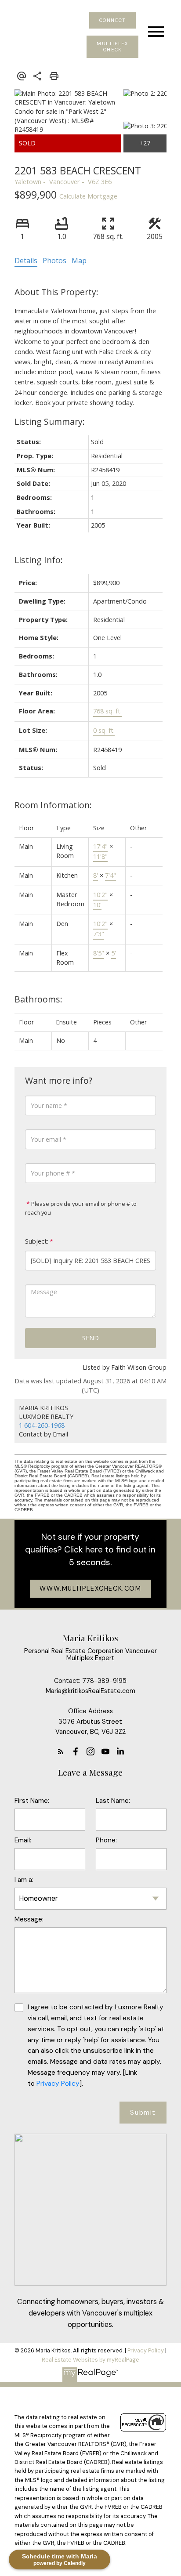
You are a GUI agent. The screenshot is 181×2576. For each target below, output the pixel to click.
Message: (29, 1919)
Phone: (106, 1840)
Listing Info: (39, 560)
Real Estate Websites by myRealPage (90, 2360)
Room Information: (53, 805)
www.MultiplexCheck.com (90, 1588)
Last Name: (113, 1801)
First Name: (32, 1801)
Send (90, 1338)
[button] (112, 20)
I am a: (24, 1880)
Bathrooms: (38, 999)
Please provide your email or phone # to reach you (81, 1208)
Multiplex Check (112, 47)
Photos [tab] (54, 260)
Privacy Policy (57, 2084)
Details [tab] (26, 260)
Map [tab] (79, 260)
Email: (23, 1840)
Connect (113, 20)
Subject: (37, 1241)
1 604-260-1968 (42, 1425)
